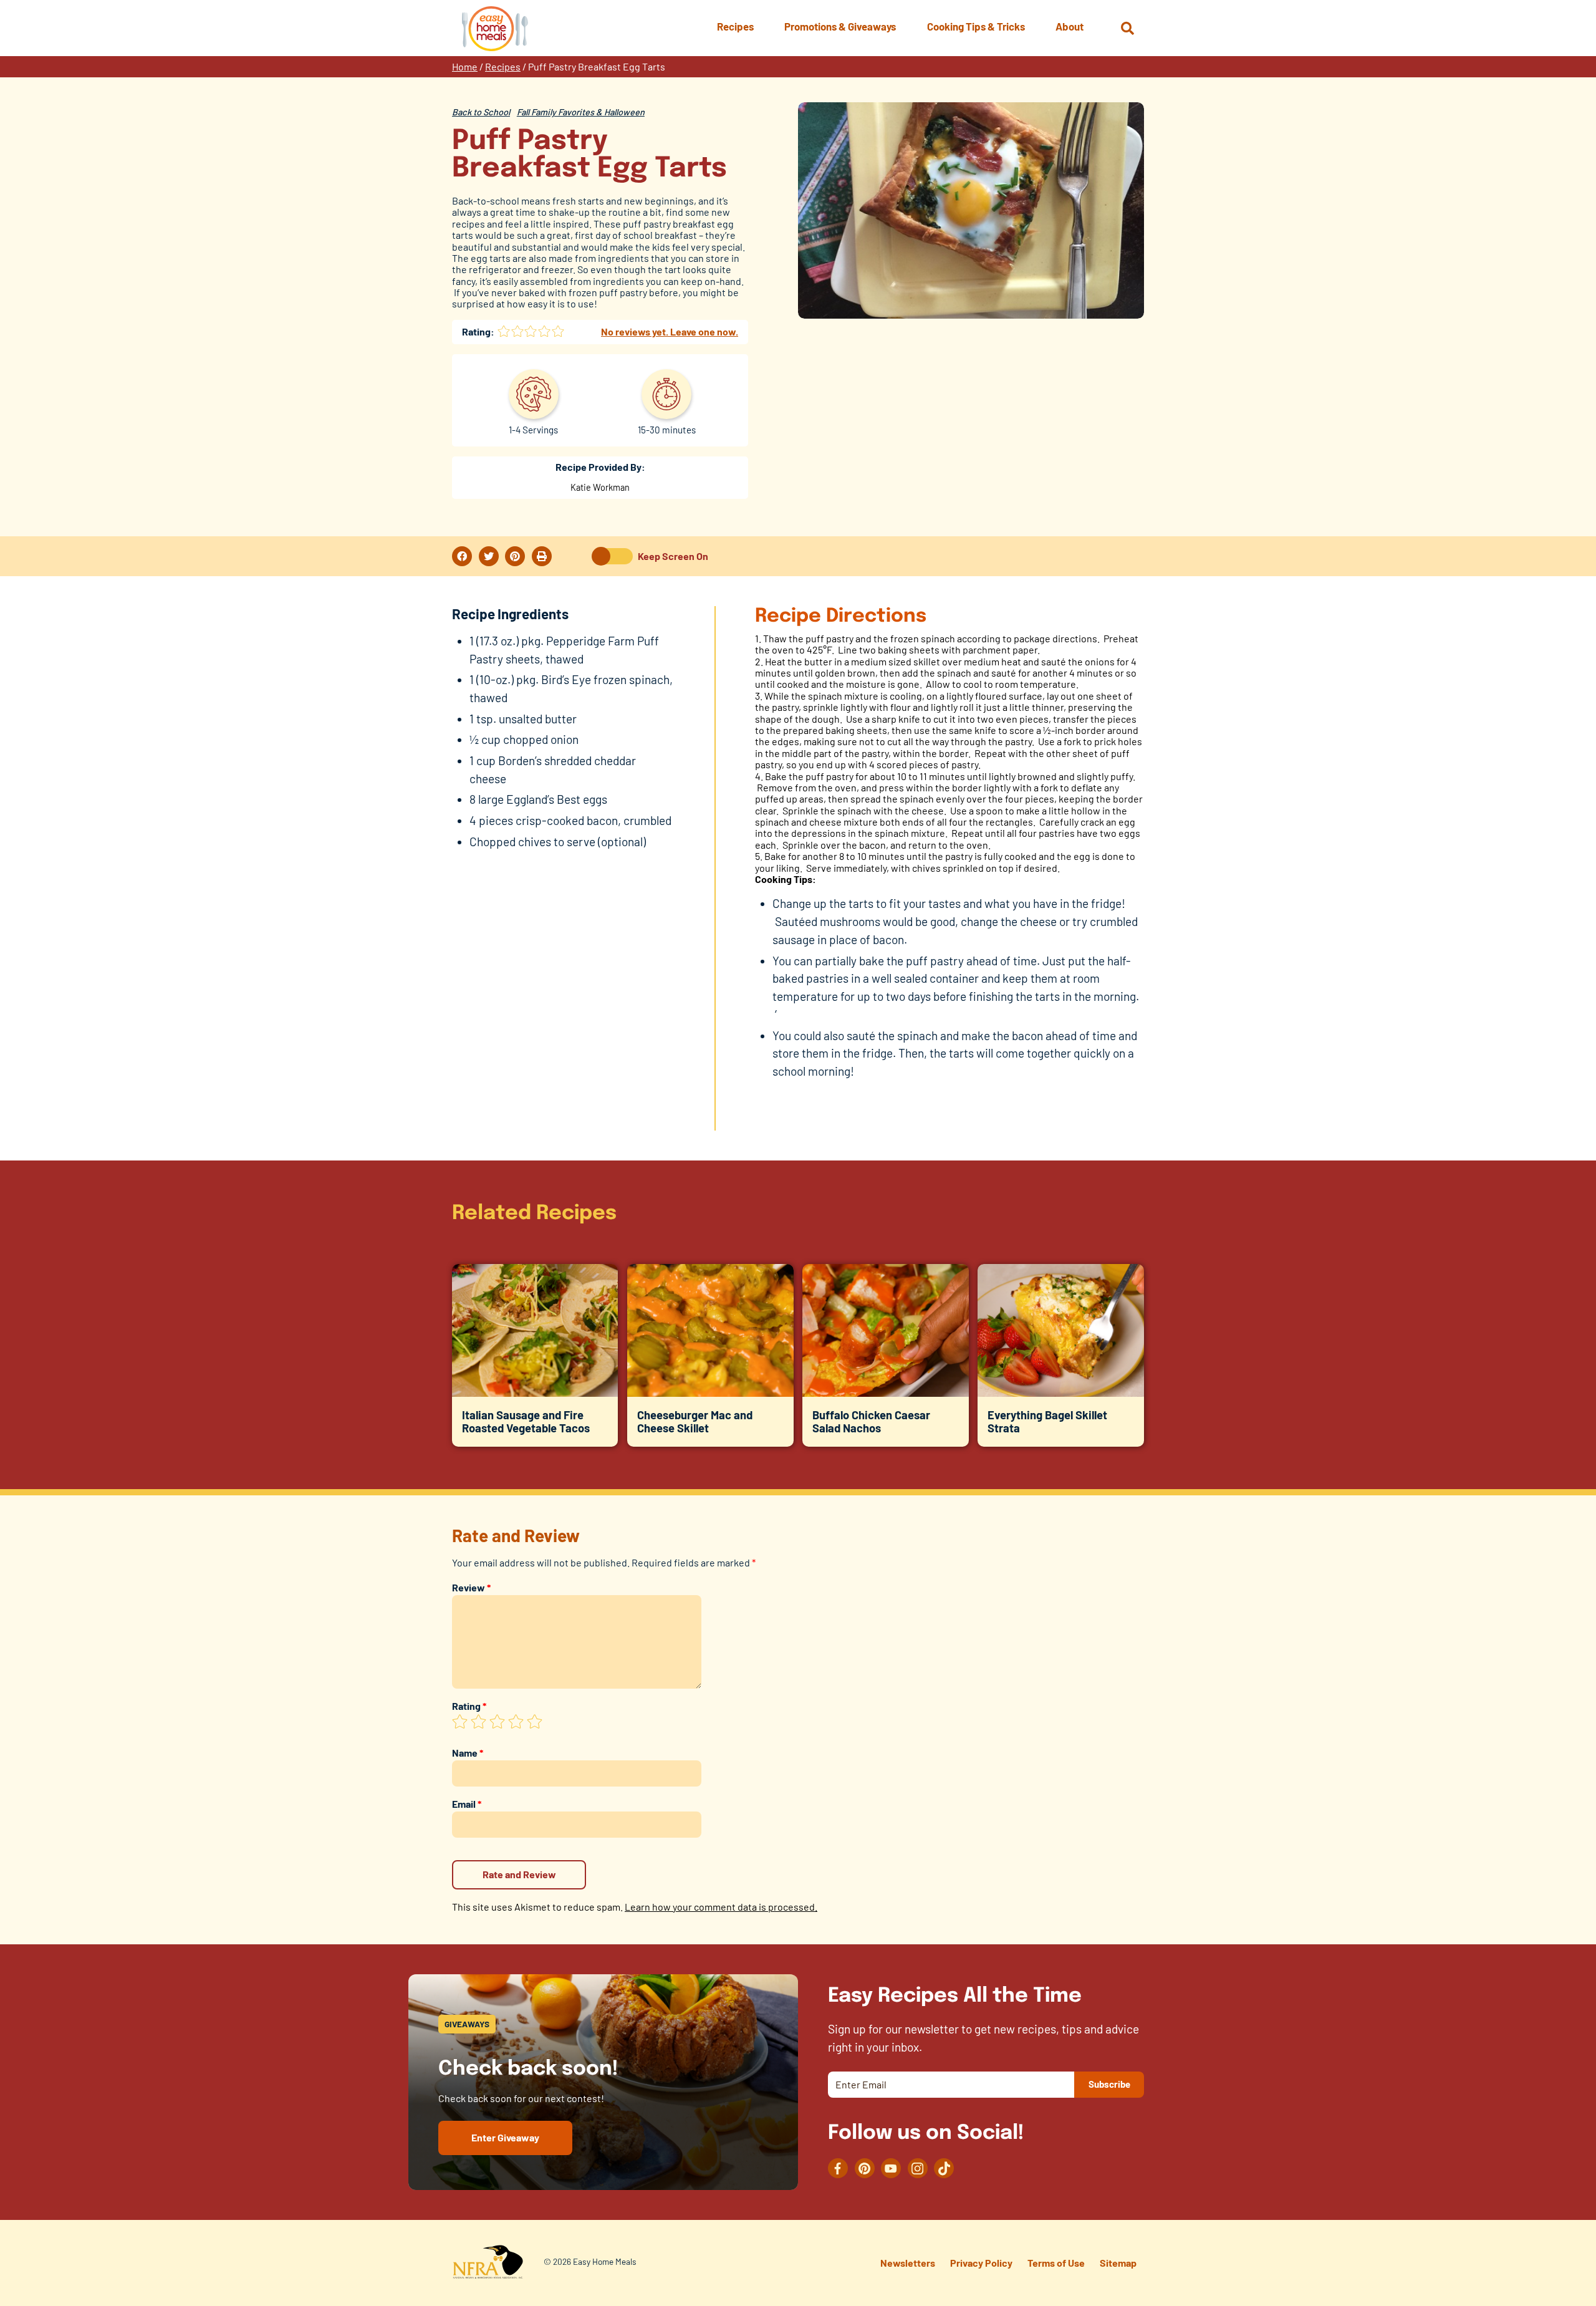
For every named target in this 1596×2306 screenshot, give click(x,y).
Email (467, 1804)
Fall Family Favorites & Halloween (581, 112)
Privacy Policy (981, 2263)
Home (465, 66)
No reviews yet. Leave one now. (670, 331)
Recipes (503, 66)
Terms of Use (1056, 2263)
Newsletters (908, 2263)
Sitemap (1118, 2263)
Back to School (481, 112)
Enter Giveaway (505, 2137)
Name (468, 1753)
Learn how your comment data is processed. (721, 1907)
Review (471, 1587)
